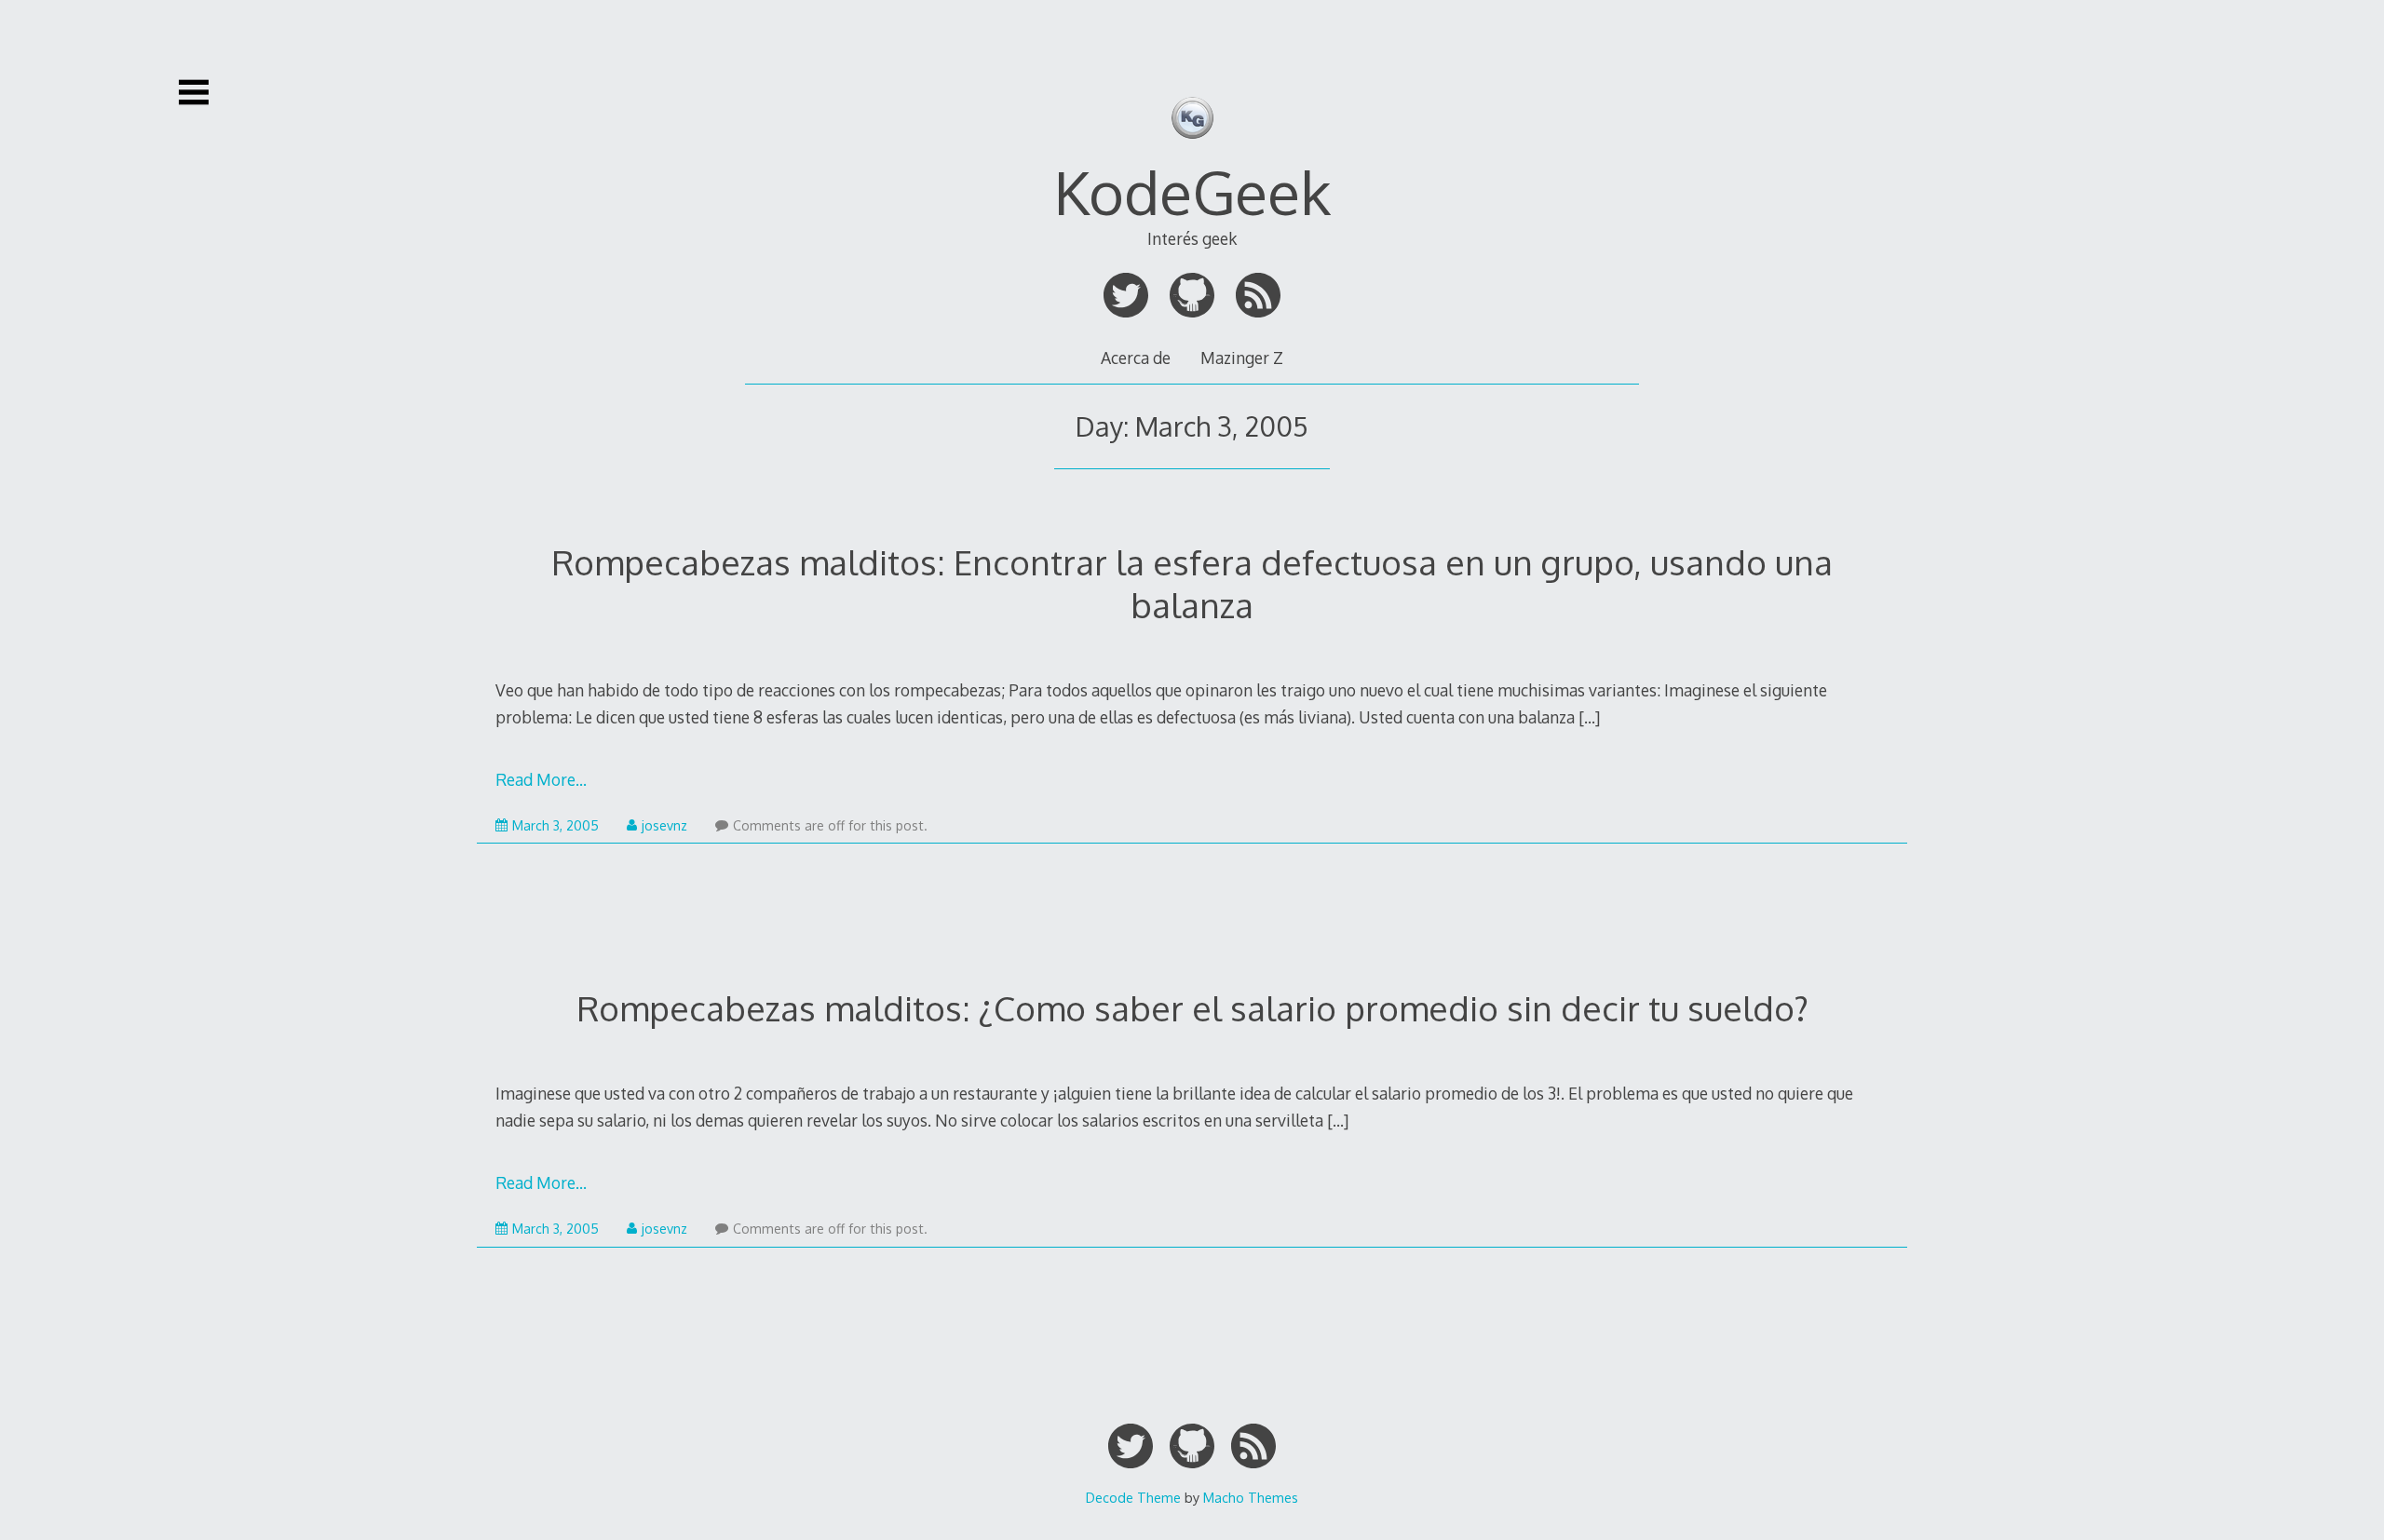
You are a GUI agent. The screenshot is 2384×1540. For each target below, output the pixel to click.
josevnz (664, 825)
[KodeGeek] (1192, 151)
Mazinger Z (1242, 358)
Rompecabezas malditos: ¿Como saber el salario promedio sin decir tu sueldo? (1192, 1008)
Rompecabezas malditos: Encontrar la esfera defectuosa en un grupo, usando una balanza (1192, 583)
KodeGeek (1192, 191)
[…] (1589, 717)
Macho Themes (1251, 1497)
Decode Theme (1133, 1497)
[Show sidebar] (194, 92)
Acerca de (1136, 358)
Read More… (541, 779)
